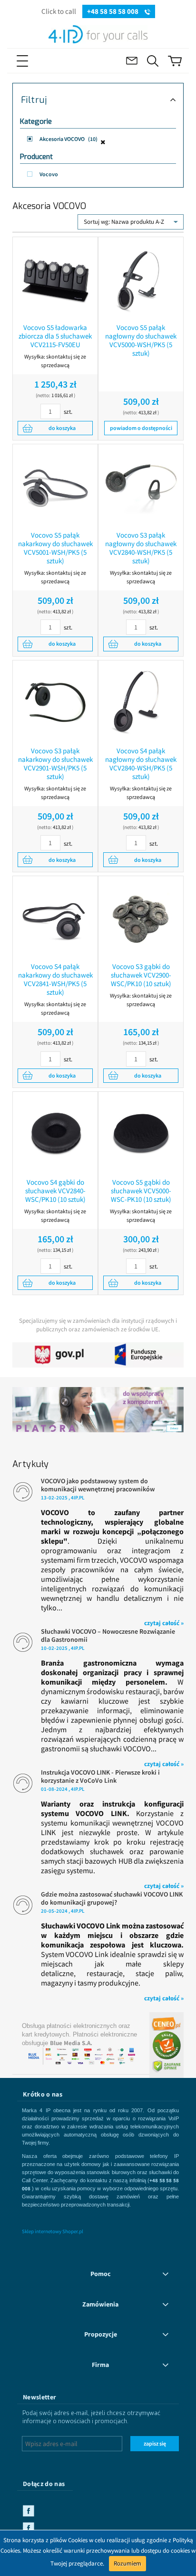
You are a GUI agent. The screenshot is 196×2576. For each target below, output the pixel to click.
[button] (39, 61)
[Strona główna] (98, 33)
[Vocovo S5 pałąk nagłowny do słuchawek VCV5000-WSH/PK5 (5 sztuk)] (141, 280)
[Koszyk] (175, 61)
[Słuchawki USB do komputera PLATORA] (98, 1405)
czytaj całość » (164, 1623)
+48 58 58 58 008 (113, 11)
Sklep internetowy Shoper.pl (53, 2231)
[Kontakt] (132, 61)
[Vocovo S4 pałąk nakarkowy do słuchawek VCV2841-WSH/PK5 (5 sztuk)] (55, 919)
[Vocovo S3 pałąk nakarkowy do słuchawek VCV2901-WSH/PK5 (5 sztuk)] (55, 703)
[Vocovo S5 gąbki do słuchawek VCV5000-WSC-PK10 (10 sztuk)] (141, 1134)
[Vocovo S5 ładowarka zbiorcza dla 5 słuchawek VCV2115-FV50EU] (55, 280)
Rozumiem (127, 2563)
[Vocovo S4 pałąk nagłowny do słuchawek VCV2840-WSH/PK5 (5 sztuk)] (141, 703)
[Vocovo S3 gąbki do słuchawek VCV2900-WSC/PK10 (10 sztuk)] (141, 919)
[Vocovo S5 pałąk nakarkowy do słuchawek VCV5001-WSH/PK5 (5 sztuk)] (55, 487)
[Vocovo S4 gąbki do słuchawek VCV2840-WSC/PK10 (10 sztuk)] (55, 1134)
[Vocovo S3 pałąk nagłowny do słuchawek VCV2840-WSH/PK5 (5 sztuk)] (141, 487)
